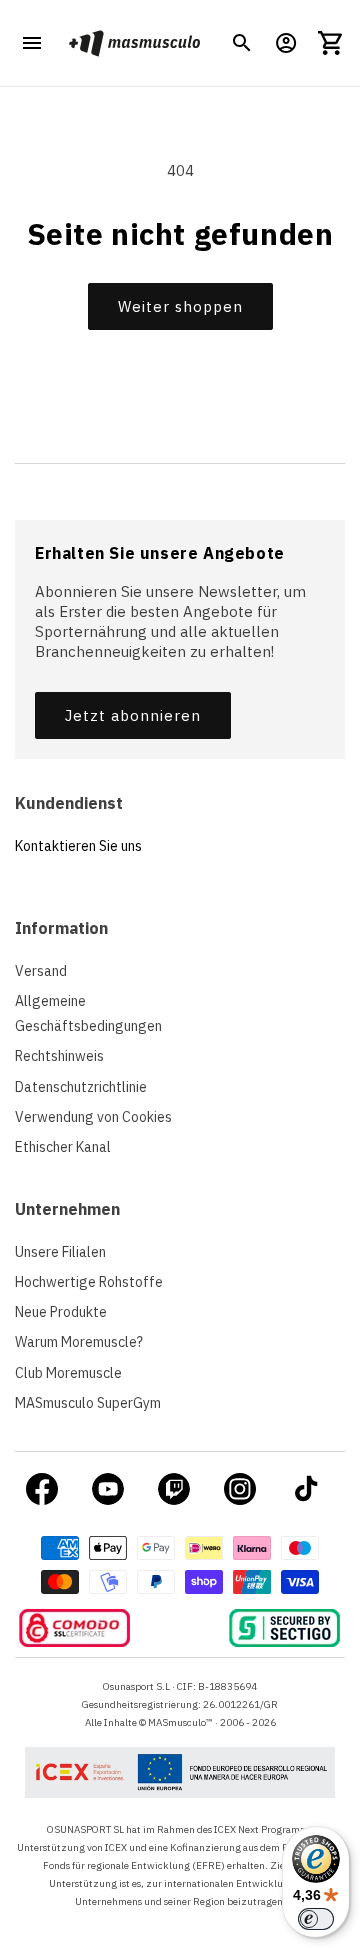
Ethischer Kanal (63, 1147)
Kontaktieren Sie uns (78, 846)
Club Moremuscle (68, 1373)
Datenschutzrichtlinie (81, 1087)
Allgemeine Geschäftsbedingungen (88, 1013)
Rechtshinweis (59, 1056)
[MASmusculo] (134, 43)
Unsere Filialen (60, 1252)
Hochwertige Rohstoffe (89, 1282)
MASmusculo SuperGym (88, 1403)
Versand (41, 971)
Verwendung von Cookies (93, 1117)
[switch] (316, 1919)
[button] (242, 43)
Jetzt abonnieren (133, 715)
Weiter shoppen (180, 306)
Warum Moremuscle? (79, 1342)
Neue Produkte (61, 1312)
